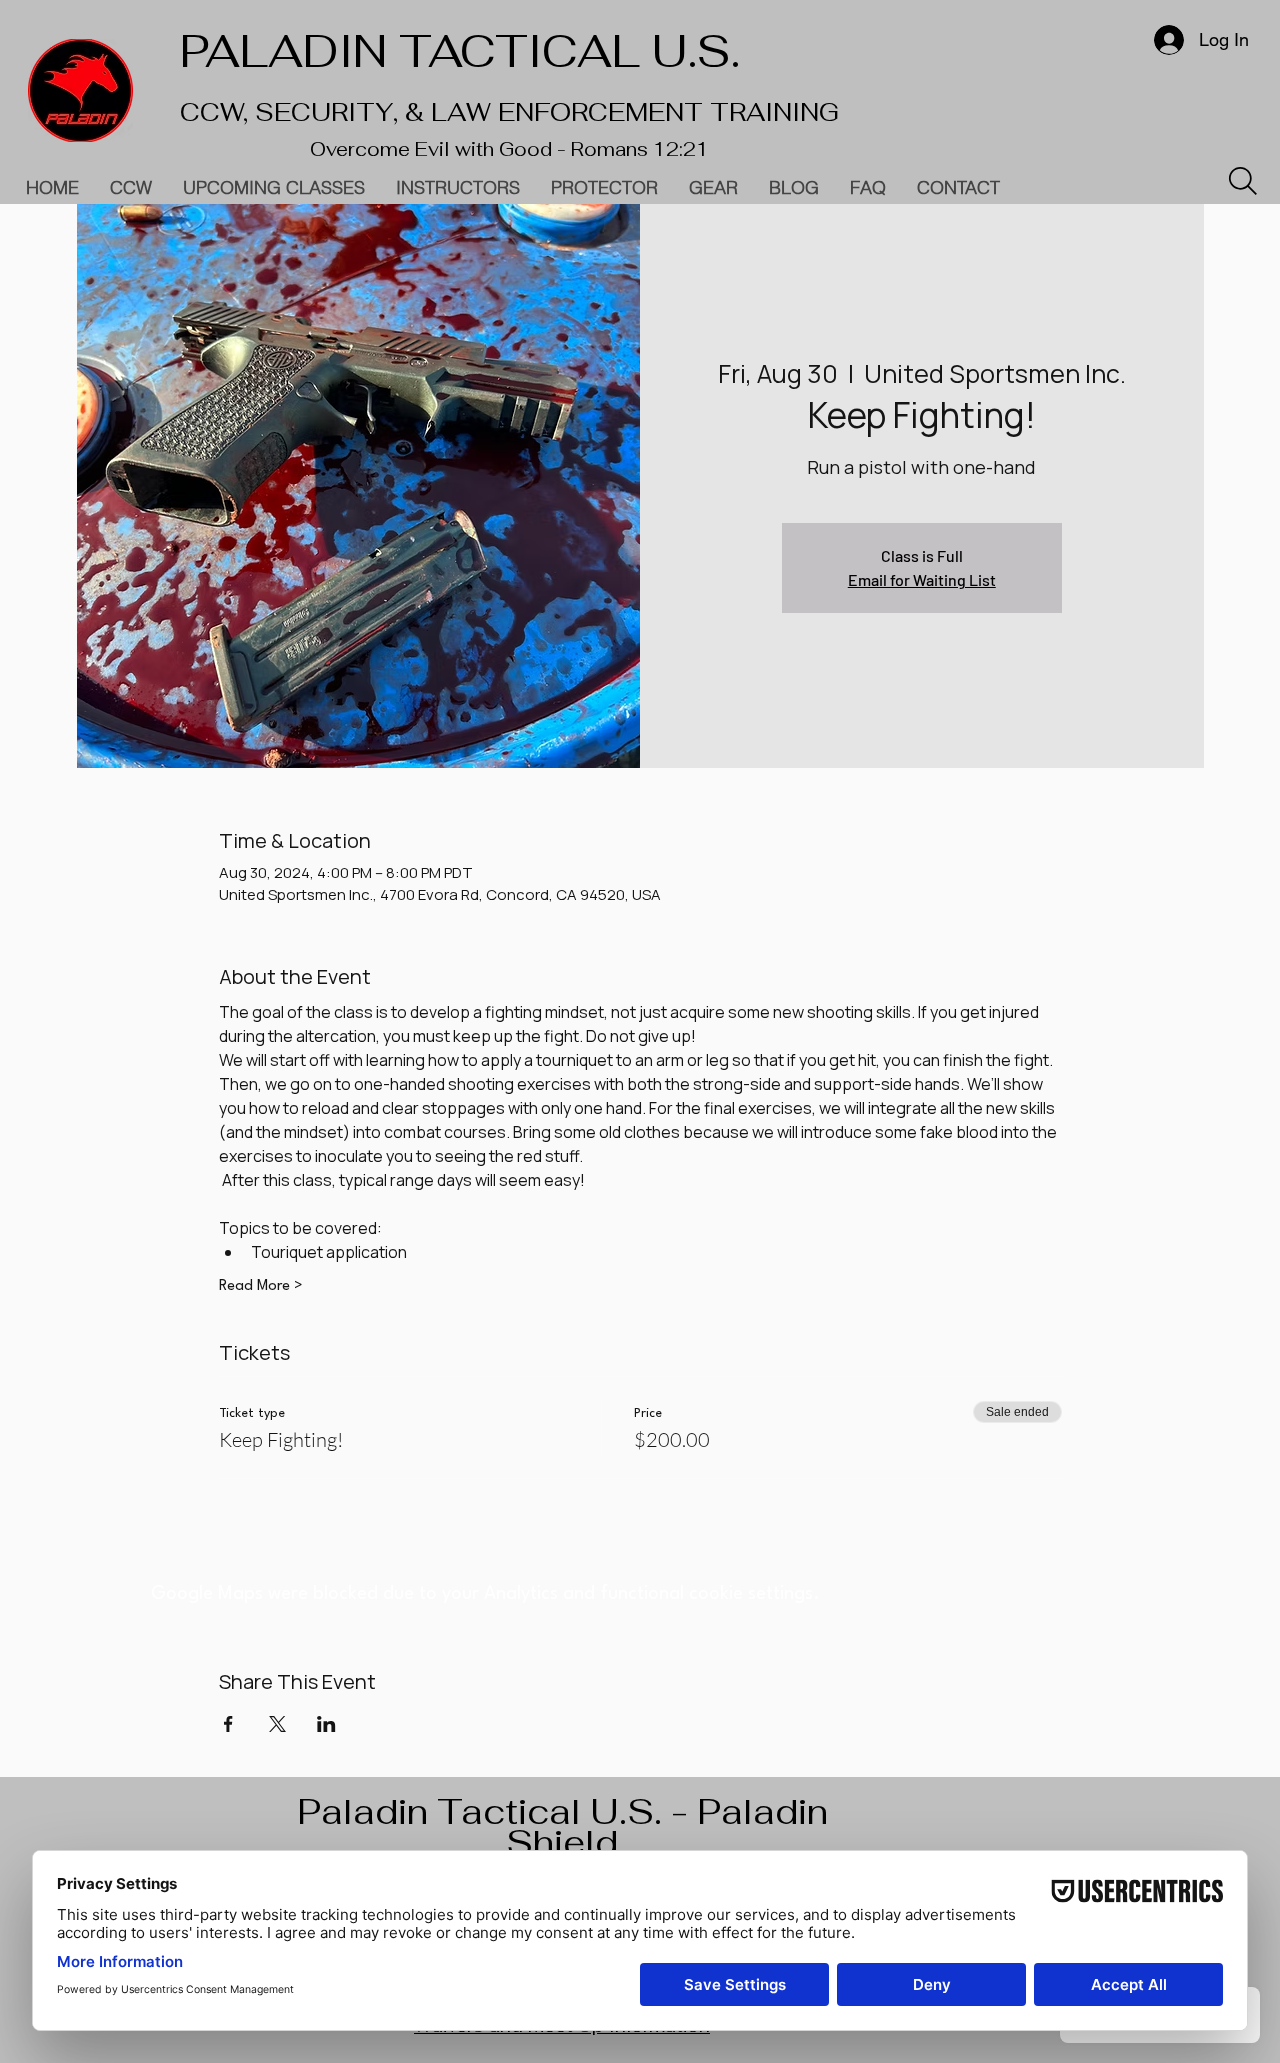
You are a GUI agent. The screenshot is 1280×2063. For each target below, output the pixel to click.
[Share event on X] (277, 1724)
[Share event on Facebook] (228, 1724)
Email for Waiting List (922, 579)
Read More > (261, 1286)
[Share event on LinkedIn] (326, 1724)
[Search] (1243, 181)
